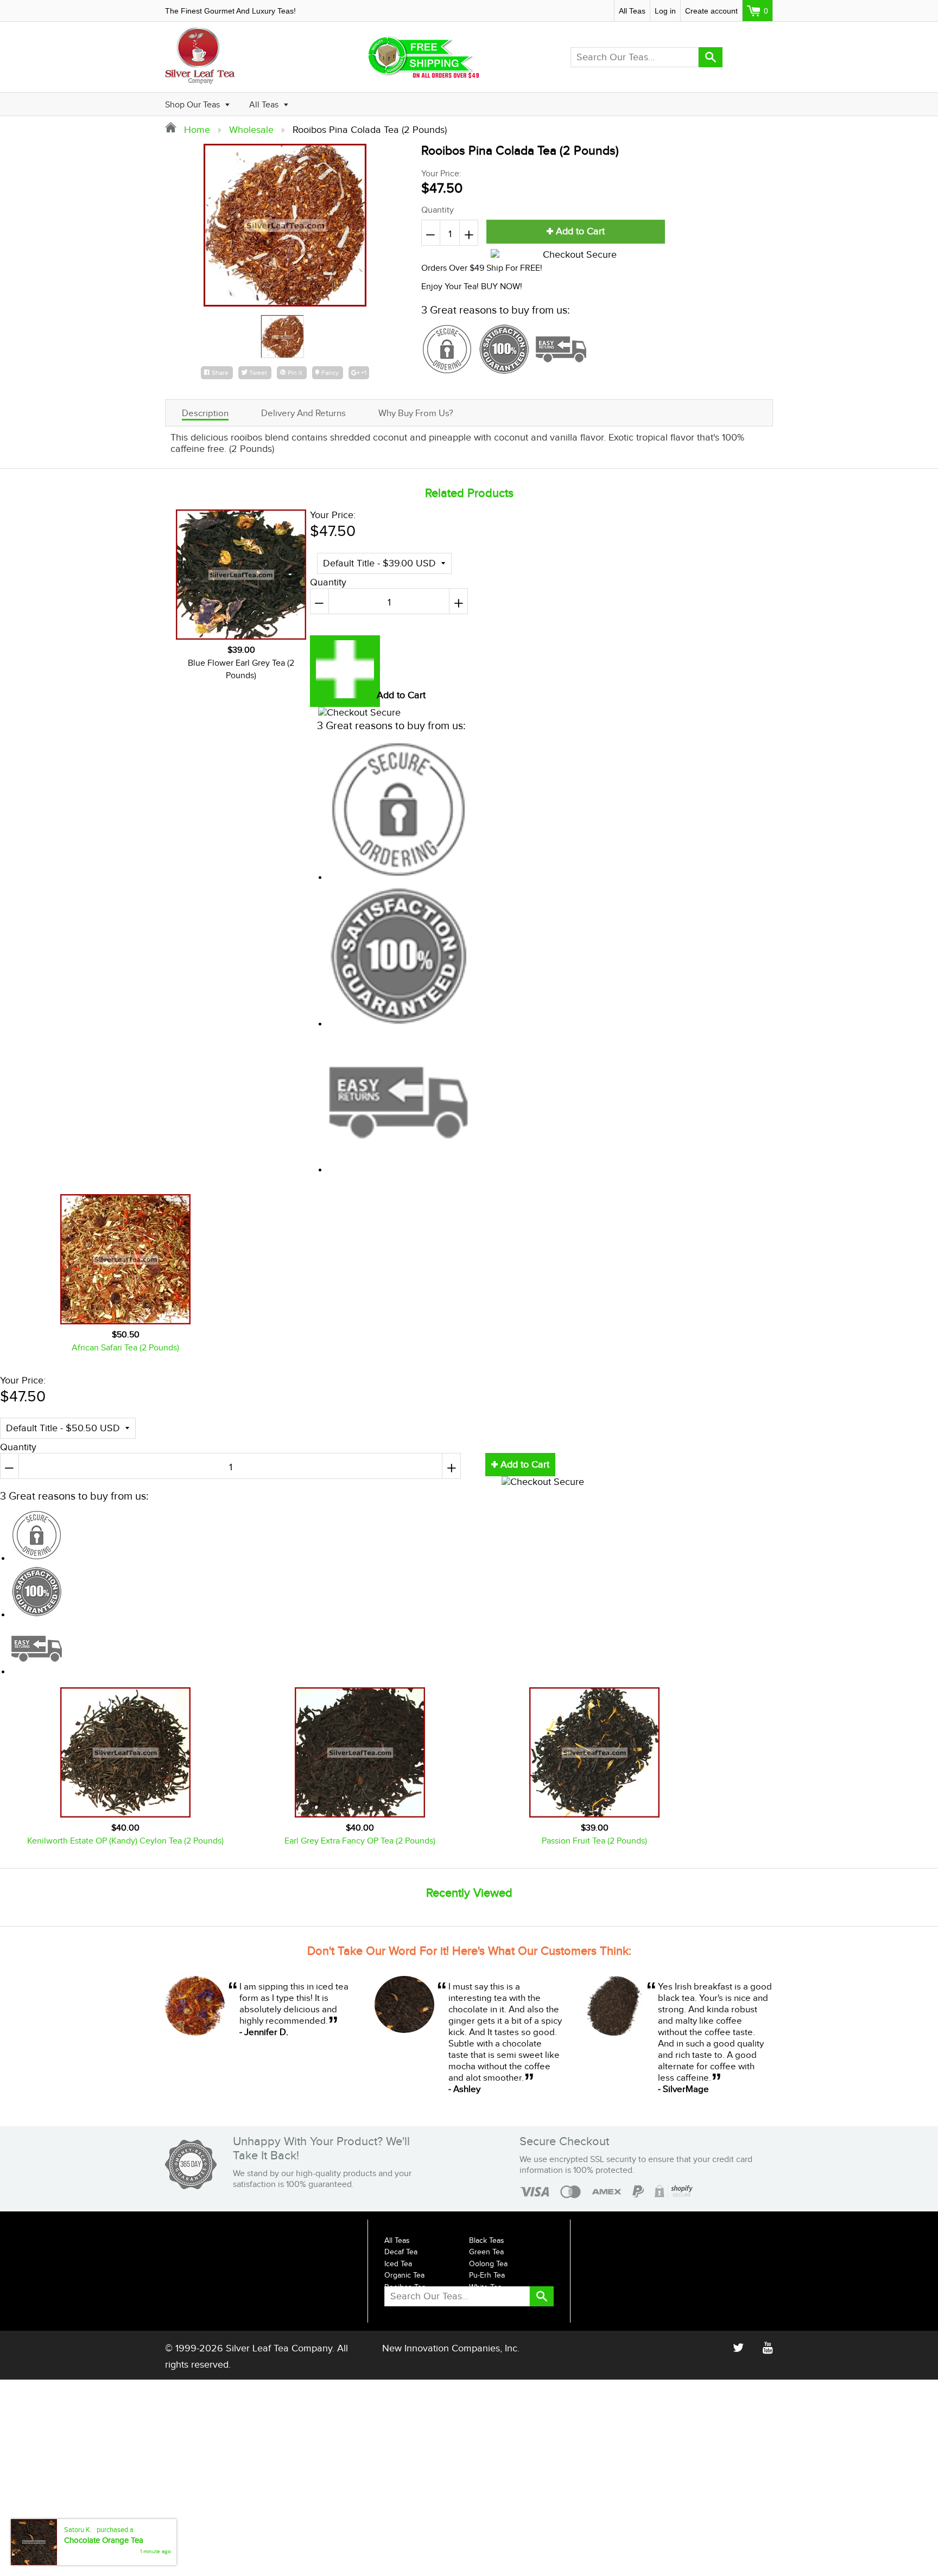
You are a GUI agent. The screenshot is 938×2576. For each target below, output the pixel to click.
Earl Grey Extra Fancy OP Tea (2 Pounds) (360, 1841)
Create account (711, 11)
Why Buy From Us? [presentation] (416, 413)
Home (196, 130)
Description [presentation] (205, 413)
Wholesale (251, 130)
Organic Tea (404, 2275)
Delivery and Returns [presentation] (303, 413)
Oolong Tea (488, 2264)
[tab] (205, 413)
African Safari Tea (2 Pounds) (125, 1348)
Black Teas (487, 2241)
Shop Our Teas (194, 105)
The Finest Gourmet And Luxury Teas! (230, 11)
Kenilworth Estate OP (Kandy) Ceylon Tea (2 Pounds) (125, 1841)
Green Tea (486, 2252)
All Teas (632, 11)
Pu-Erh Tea (487, 2275)
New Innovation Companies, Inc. (451, 2348)
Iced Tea (398, 2264)
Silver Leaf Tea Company (279, 2348)
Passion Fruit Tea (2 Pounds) (594, 1841)
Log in (665, 11)
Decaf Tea (401, 2252)
